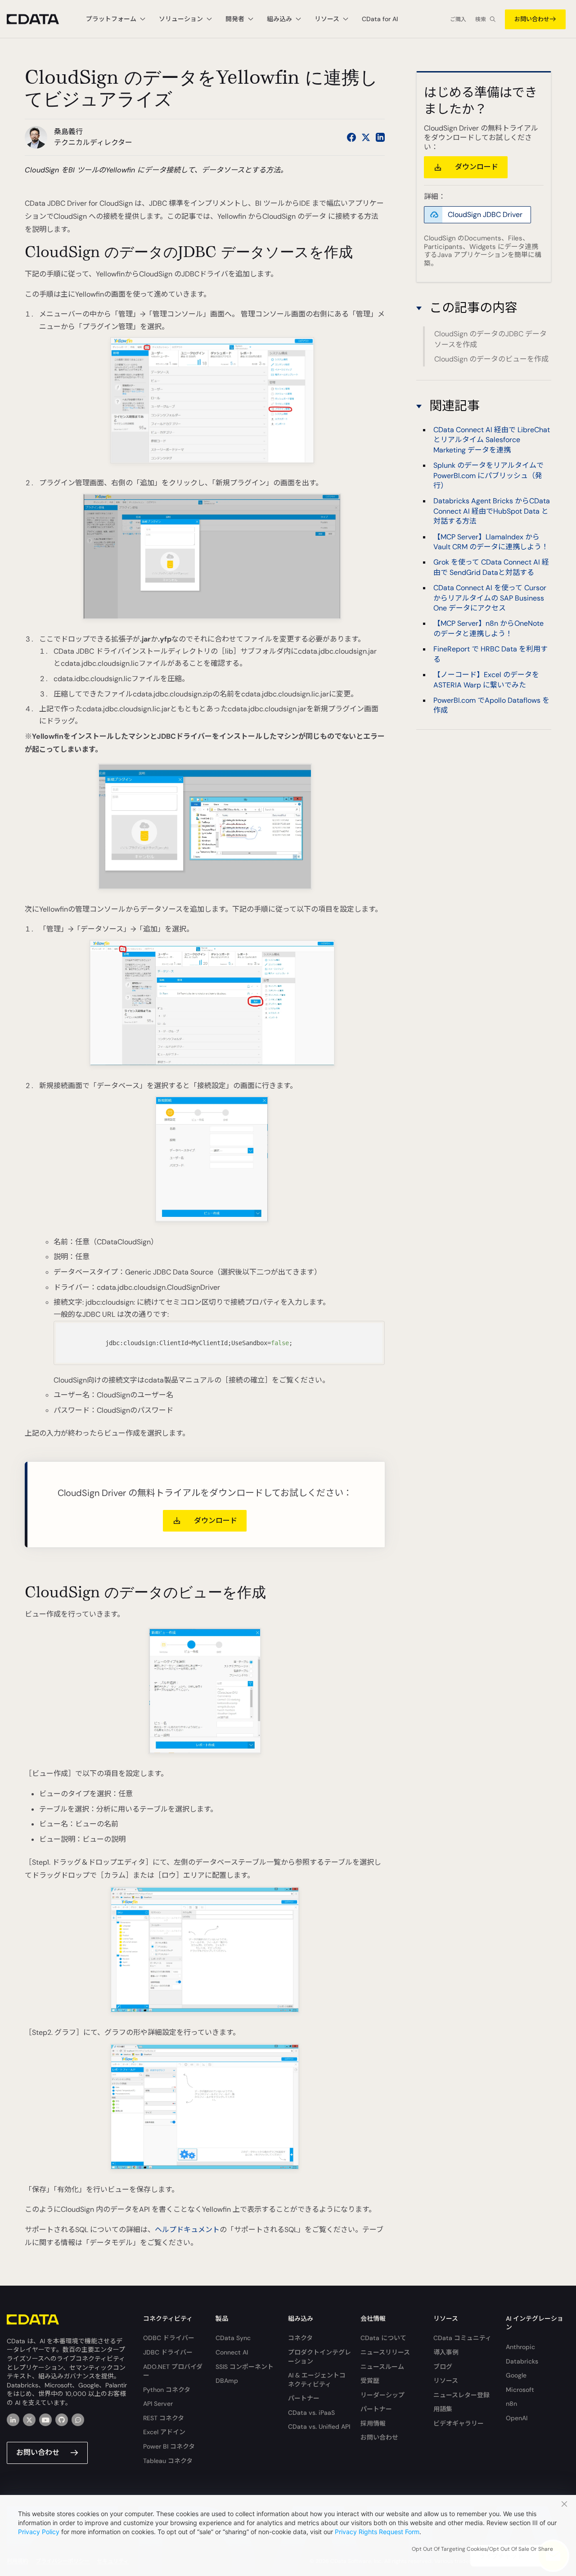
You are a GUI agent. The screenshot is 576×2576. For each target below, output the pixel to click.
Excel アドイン (164, 2432)
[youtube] (45, 2420)
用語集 (443, 2409)
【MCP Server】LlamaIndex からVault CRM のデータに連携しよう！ (491, 541)
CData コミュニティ (462, 2338)
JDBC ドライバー (168, 2352)
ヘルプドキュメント (187, 2230)
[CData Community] (78, 2420)
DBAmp (227, 2381)
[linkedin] (13, 2420)
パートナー (304, 2398)
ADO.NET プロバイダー (173, 2371)
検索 (481, 19)
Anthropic (520, 2347)
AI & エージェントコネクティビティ (317, 2380)
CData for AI (380, 19)
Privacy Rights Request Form (377, 2532)
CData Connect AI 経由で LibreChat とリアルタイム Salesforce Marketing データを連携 (492, 440)
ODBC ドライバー (169, 2338)
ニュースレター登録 (461, 2395)
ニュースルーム (382, 2367)
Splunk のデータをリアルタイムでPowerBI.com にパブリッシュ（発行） (488, 475)
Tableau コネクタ (168, 2461)
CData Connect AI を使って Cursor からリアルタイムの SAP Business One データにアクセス (490, 598)
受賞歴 (370, 2381)
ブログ (443, 2367)
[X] (29, 2420)
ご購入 (458, 19)
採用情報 (373, 2423)
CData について (383, 2338)
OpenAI (517, 2418)
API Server (158, 2404)
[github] (62, 2420)
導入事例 (446, 2352)
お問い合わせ (532, 19)
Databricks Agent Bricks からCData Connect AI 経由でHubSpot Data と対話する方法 (492, 511)
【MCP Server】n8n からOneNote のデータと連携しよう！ (488, 628)
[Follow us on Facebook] (351, 137)
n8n (511, 2404)
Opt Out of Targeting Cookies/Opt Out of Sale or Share (482, 2549)
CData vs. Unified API (319, 2427)
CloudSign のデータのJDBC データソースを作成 (490, 339)
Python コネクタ (167, 2390)
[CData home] (40, 19)
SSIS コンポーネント (245, 2367)
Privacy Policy (39, 2532)
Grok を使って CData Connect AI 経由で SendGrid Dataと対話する (491, 567)
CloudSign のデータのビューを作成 (491, 359)
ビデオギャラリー (459, 2423)
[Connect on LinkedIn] (380, 137)
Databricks (522, 2361)
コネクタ (300, 2338)
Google (516, 2375)
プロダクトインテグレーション (319, 2357)
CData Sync (233, 2338)
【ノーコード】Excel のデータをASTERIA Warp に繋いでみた (486, 680)
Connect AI (232, 2352)
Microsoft (520, 2390)
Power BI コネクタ (169, 2446)
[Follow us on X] (366, 137)
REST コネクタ (164, 2418)
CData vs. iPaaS (311, 2413)
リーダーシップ (382, 2395)
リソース (446, 2381)
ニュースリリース (385, 2352)
